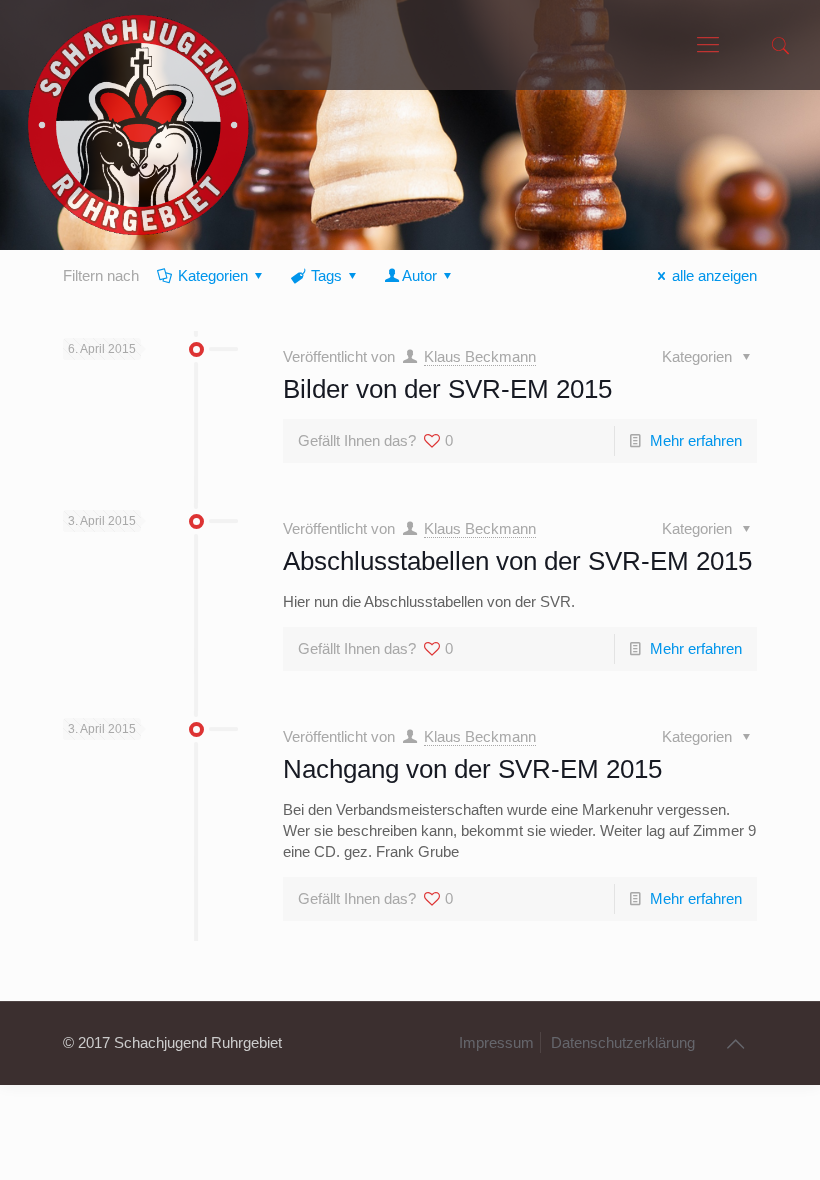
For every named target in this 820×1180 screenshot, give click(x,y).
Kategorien (213, 275)
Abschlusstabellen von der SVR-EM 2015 (517, 561)
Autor (419, 275)
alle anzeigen (714, 275)
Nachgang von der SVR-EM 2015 (472, 769)
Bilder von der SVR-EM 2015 (447, 389)
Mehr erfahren (696, 440)
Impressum (496, 1042)
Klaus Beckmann (480, 356)
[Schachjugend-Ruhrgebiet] (138, 45)
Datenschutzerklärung (623, 1042)
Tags (326, 275)
